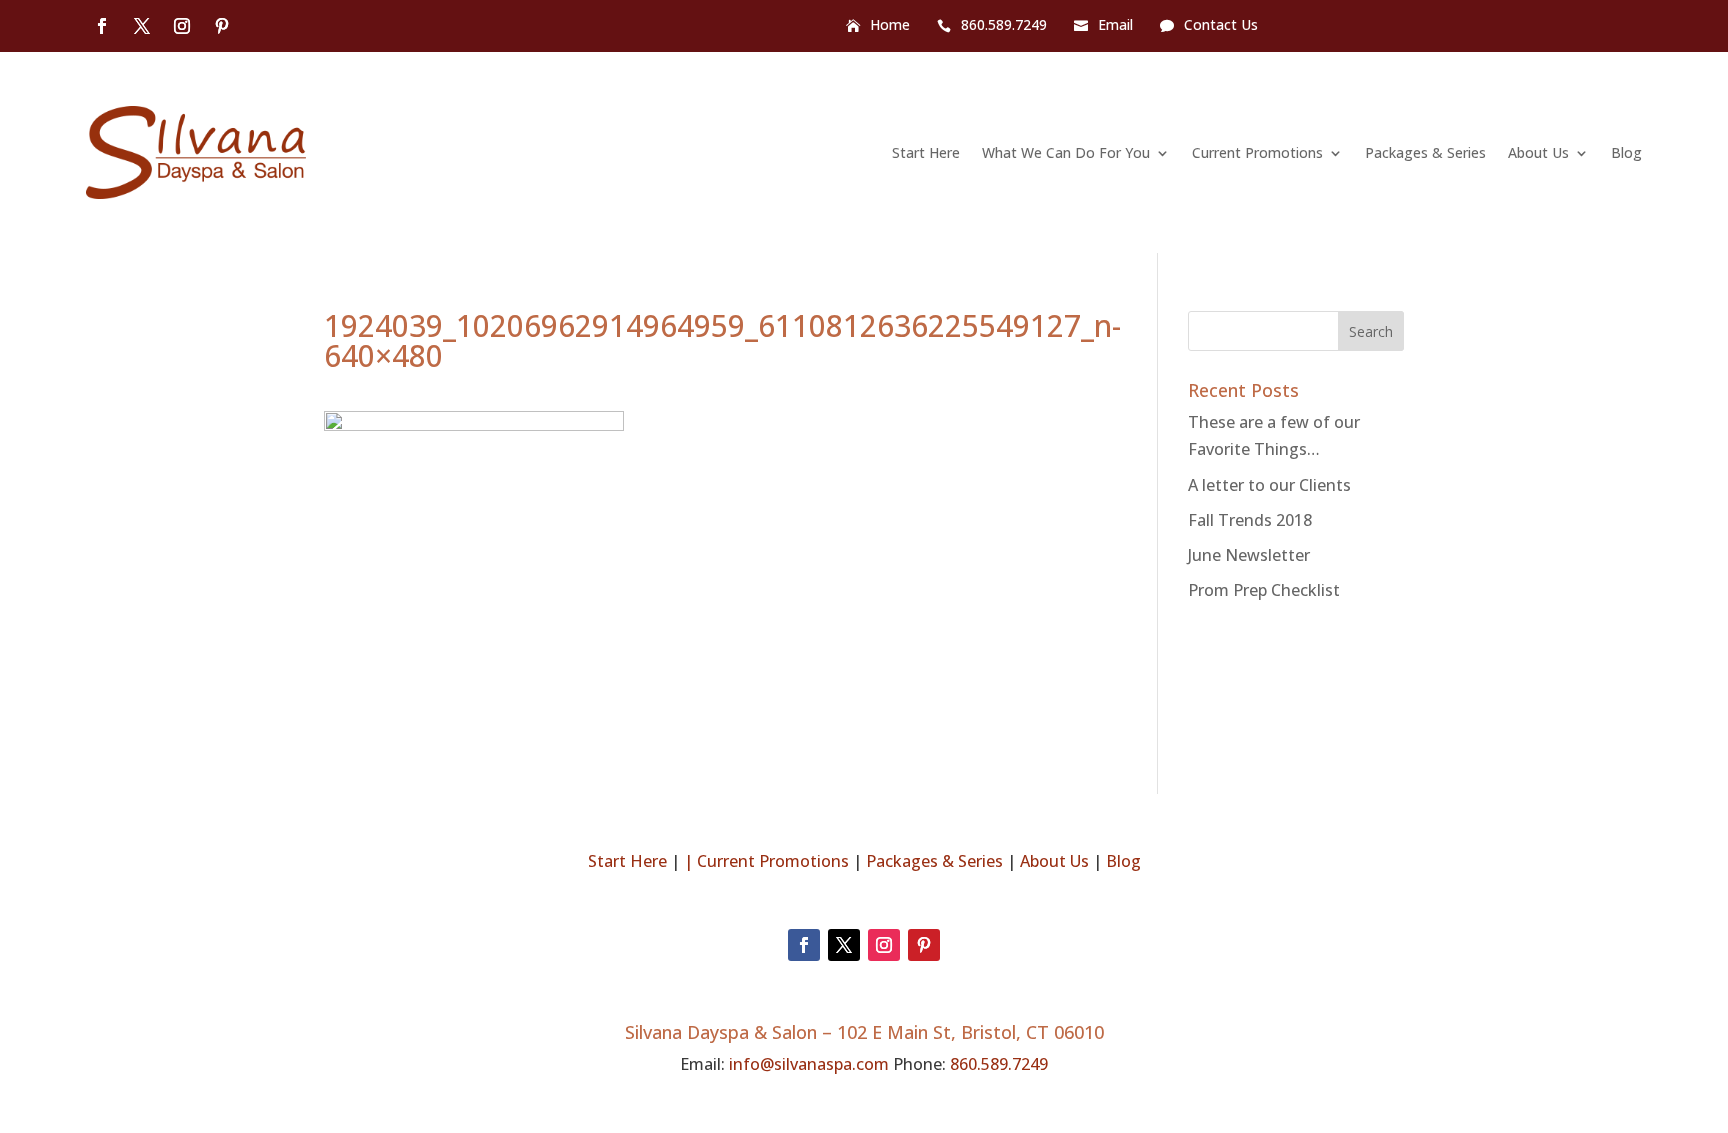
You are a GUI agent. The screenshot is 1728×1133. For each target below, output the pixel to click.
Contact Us (1221, 26)
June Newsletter (1249, 555)
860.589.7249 (1004, 26)
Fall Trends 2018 (1250, 520)
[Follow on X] (142, 26)
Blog (1626, 152)
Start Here (926, 152)
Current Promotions (1257, 152)
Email (1115, 26)
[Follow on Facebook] (102, 26)
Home (890, 26)
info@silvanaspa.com (809, 1064)
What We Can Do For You (1066, 152)
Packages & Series (1425, 152)
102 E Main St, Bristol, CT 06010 (970, 1032)
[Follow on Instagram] (182, 26)
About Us (1538, 152)
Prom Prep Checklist (1264, 590)
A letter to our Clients (1269, 485)
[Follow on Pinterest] (222, 26)
